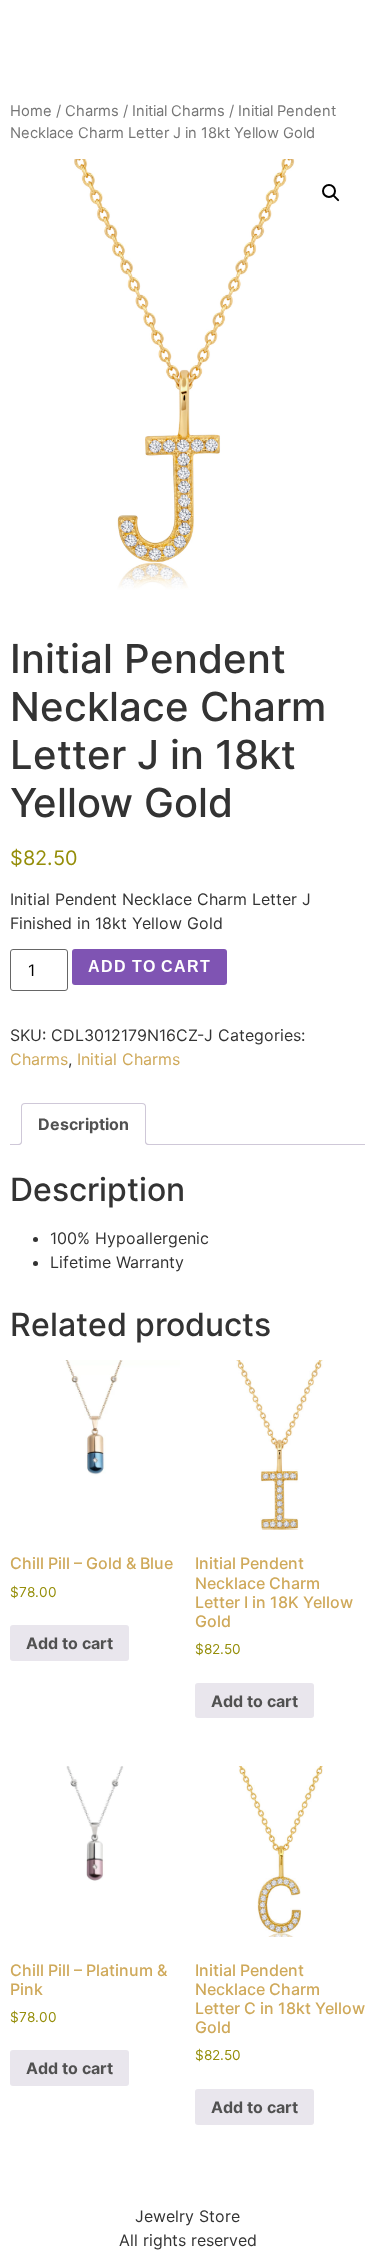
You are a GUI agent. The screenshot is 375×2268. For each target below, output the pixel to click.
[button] (331, 193)
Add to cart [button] (69, 1643)
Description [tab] (83, 1124)
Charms (92, 111)
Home (31, 111)
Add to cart (149, 966)
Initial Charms (178, 111)
